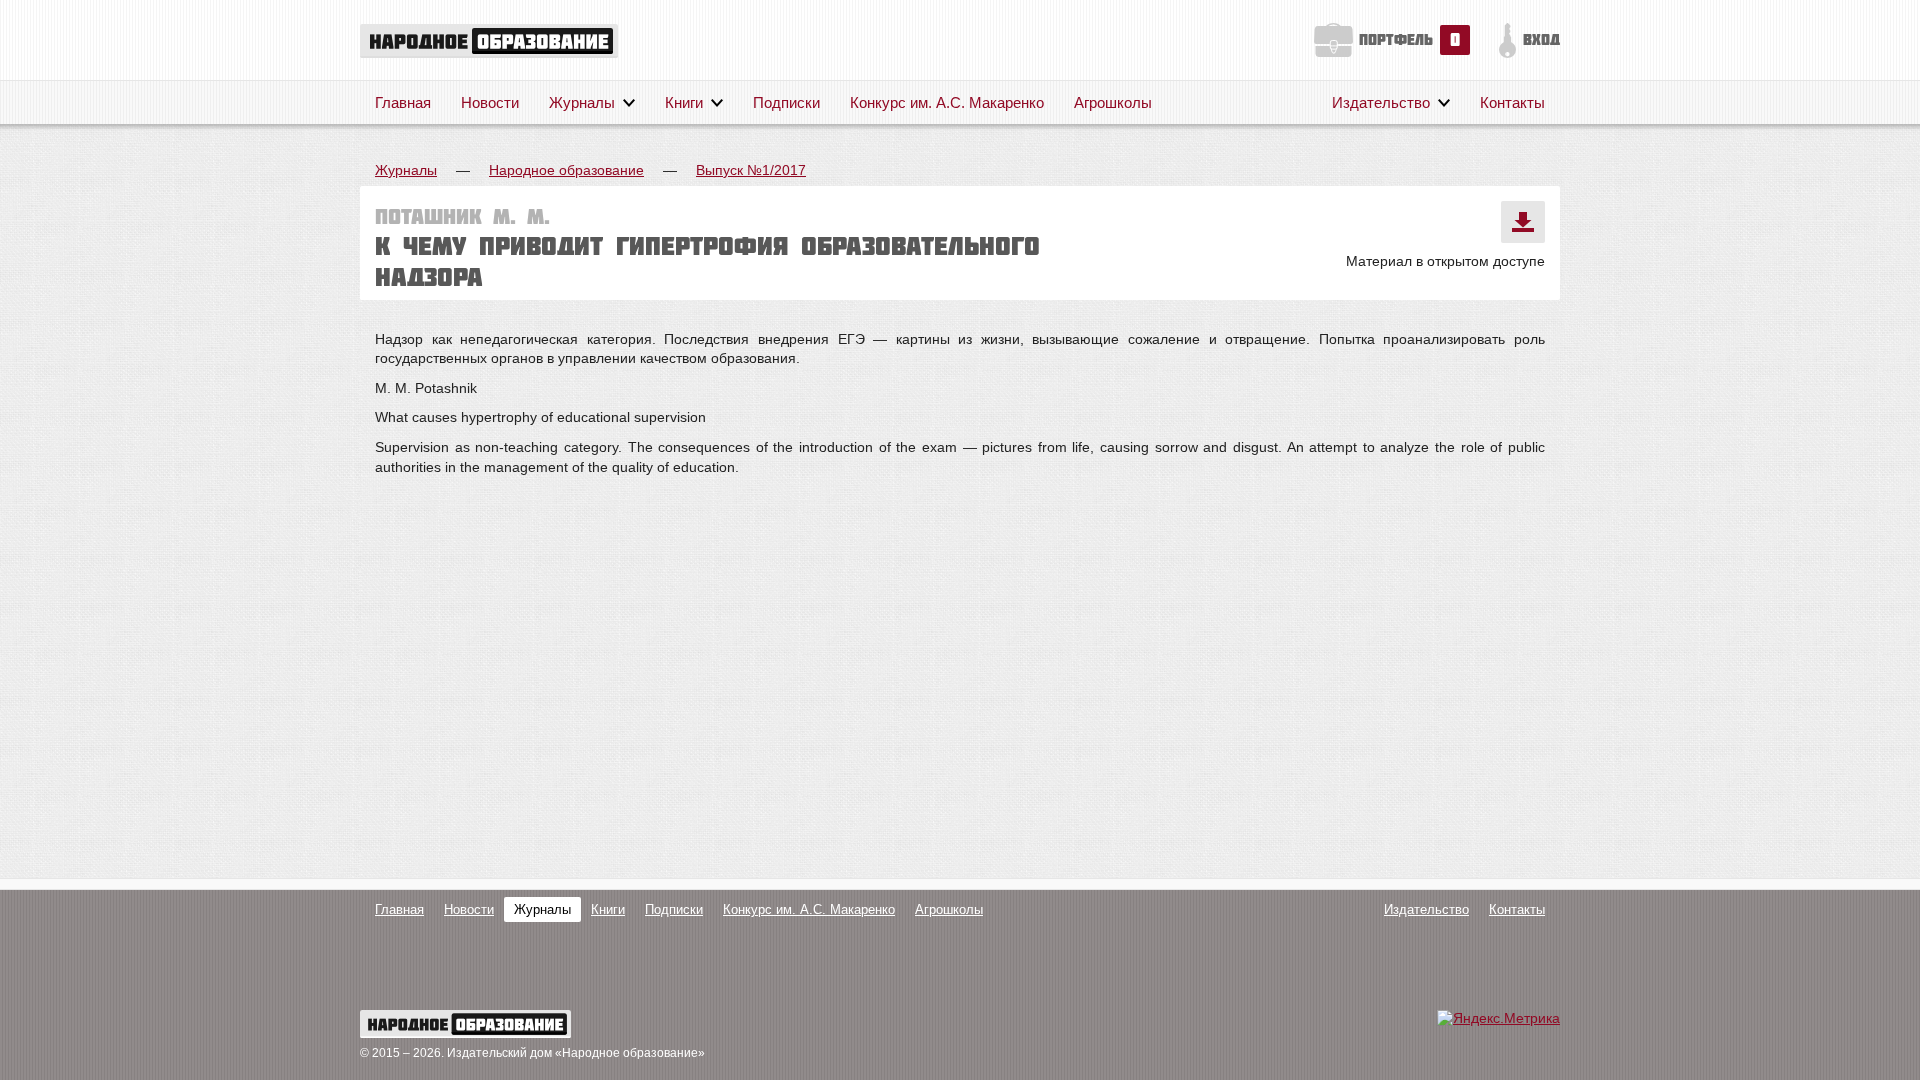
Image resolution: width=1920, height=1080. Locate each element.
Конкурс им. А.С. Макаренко (947, 102)
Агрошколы (1113, 102)
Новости (490, 102)
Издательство (1381, 102)
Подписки (786, 102)
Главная (403, 102)
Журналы (582, 102)
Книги (684, 102)
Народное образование (566, 170)
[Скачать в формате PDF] (1523, 222)
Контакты (1512, 102)
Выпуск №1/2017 (751, 170)
